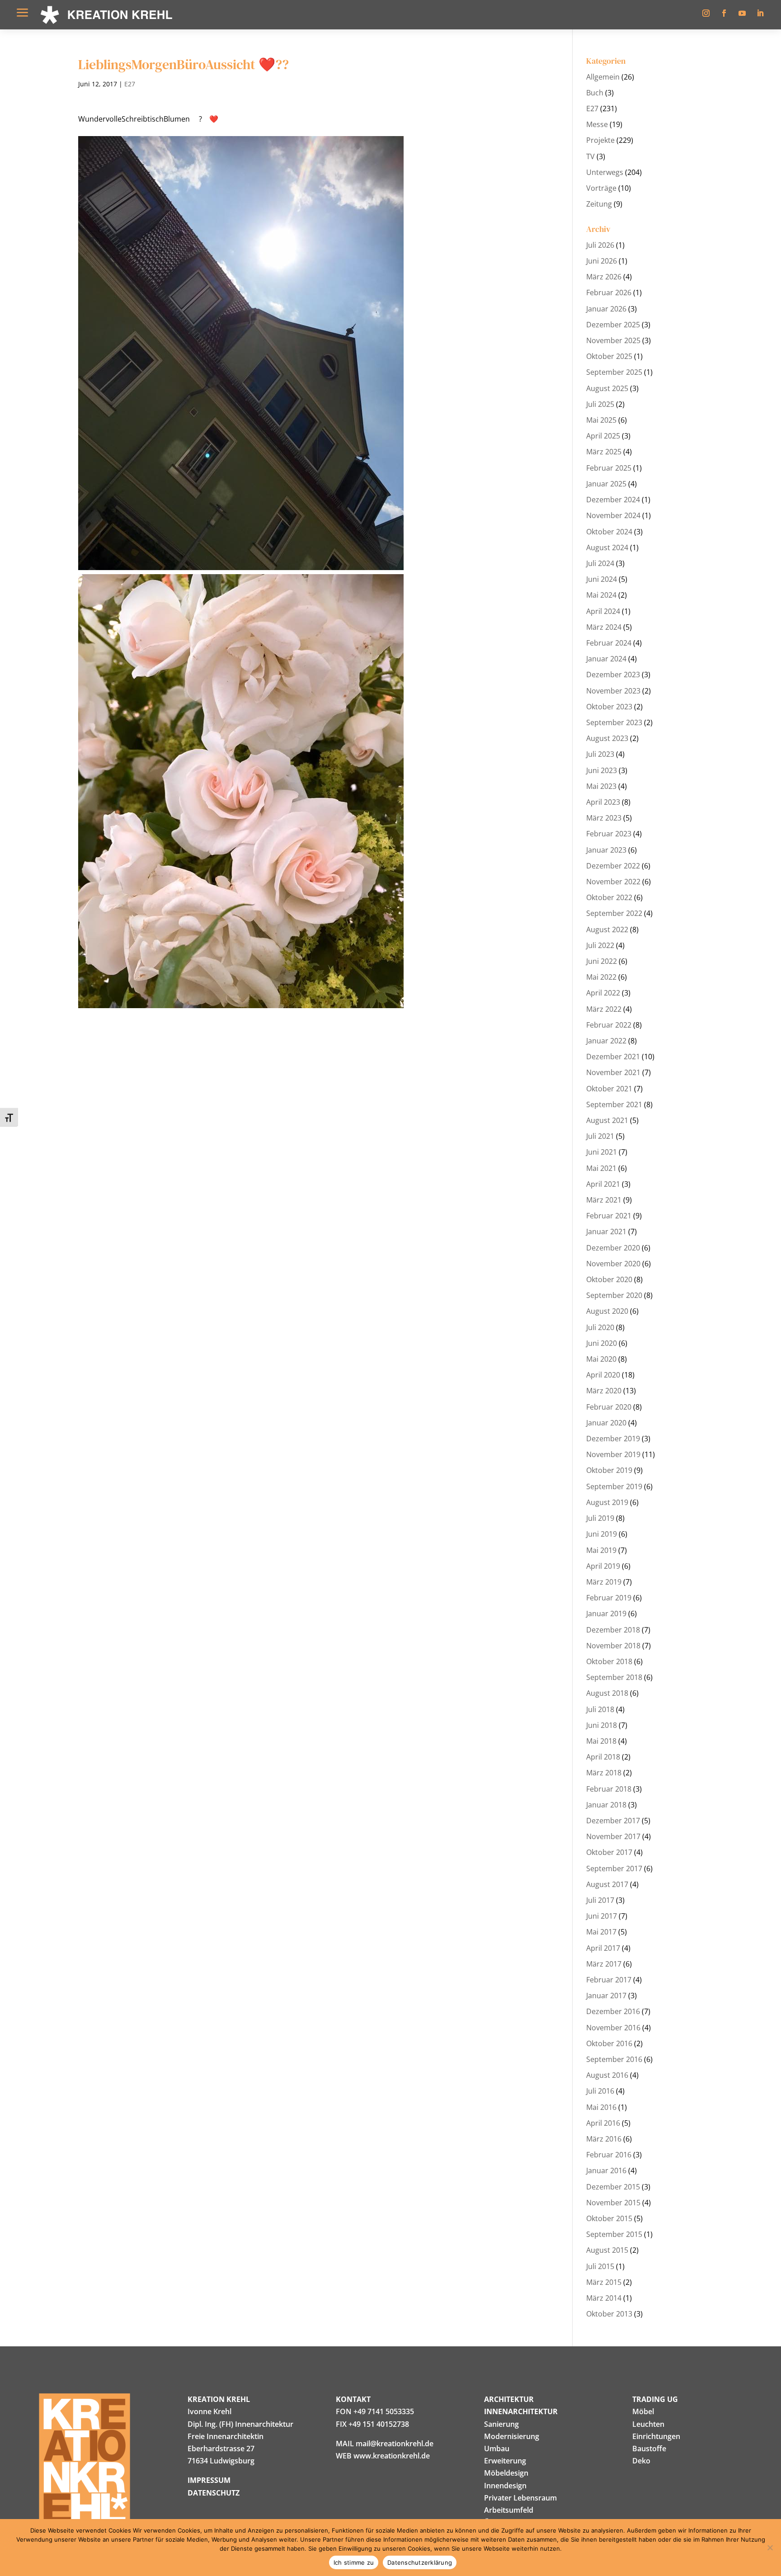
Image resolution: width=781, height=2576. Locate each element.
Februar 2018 (609, 1789)
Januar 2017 (606, 1996)
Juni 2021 (602, 1152)
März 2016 (604, 2139)
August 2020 (607, 1311)
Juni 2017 (602, 1916)
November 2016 (613, 2028)
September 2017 (614, 1868)
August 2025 (607, 388)
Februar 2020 (609, 1407)
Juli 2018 (600, 1709)
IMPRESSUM (209, 2480)
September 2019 (614, 1486)
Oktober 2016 (609, 2043)
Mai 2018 (601, 1741)
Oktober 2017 (609, 1852)
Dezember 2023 (613, 675)
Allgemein (603, 77)
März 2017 (604, 1964)
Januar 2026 (606, 309)
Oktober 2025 (609, 356)
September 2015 (614, 2234)
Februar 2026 (609, 293)
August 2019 (607, 1502)
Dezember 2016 (613, 2011)
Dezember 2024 (613, 500)
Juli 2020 (600, 1327)
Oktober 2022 (609, 897)
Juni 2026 (602, 261)
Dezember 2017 (613, 1821)
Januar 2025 (606, 484)
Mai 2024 (601, 595)
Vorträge (601, 188)
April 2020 (603, 1375)
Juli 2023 (600, 754)
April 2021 (603, 1184)
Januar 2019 (606, 1614)
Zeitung (599, 204)
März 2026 (604, 277)
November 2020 (613, 1264)
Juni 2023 (602, 770)
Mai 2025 (601, 420)
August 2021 (607, 1120)
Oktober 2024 (609, 532)
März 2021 (604, 1200)
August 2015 (607, 2250)
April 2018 (603, 1757)
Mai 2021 (601, 1168)
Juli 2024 (600, 563)
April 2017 (603, 1948)
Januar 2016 (606, 2170)
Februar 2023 (609, 834)
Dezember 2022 (613, 866)
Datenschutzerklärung (420, 2562)
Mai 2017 (601, 1932)
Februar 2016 (609, 2155)
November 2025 (613, 340)
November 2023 (613, 691)
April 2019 (603, 1566)
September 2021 (614, 1104)
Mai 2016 (601, 2107)
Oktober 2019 (609, 1470)
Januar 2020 (606, 1423)
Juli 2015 (600, 2266)
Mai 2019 (601, 1550)
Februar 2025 (609, 468)
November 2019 (613, 1454)
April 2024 (603, 611)
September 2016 (614, 2059)
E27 (130, 84)
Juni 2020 (602, 1343)
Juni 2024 (602, 579)
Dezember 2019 (613, 1439)
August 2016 (607, 2075)
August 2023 (607, 738)
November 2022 (613, 882)
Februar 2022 (609, 1025)
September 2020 (614, 1295)
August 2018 (607, 1693)
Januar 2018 (606, 1805)
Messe (597, 124)
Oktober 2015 (609, 2218)
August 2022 (607, 929)
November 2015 (613, 2203)
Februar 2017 (609, 1980)
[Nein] (770, 2548)
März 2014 (604, 2298)
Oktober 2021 (609, 1089)
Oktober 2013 (609, 2314)
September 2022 (614, 913)
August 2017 (607, 1884)
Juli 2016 (600, 2091)
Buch (595, 93)
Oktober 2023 (609, 707)
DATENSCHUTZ (214, 2493)
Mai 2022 (601, 977)
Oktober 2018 (609, 1661)
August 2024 (607, 547)
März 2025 (604, 452)
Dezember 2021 (613, 1057)
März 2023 (604, 818)
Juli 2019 (600, 1518)
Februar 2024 (609, 643)
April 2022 (603, 993)
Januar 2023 (606, 850)
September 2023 (614, 722)
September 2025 (614, 372)
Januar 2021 (606, 1231)
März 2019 (604, 1582)
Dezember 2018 (613, 1630)
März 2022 (604, 1009)
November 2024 (613, 515)
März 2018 (604, 1773)
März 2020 (604, 1391)
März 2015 (604, 2282)
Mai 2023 (601, 786)
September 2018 (614, 1677)
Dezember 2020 (613, 1248)
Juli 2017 (600, 1900)
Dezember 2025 (613, 325)
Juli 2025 (600, 404)
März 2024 (604, 627)
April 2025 (603, 436)
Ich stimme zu (354, 2562)
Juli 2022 (600, 945)
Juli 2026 (600, 245)
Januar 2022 (606, 1041)
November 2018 (613, 1646)
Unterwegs (605, 172)
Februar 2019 (609, 1598)
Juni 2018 (602, 1725)
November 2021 (613, 1072)
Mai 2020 (601, 1359)
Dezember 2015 (613, 2187)
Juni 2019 (602, 1534)
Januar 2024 (606, 659)
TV (590, 156)
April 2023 (603, 802)
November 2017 (613, 1836)
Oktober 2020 (609, 1279)
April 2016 (603, 2123)
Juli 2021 (600, 1136)
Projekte (600, 140)
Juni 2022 (602, 961)
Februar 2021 (609, 1216)
